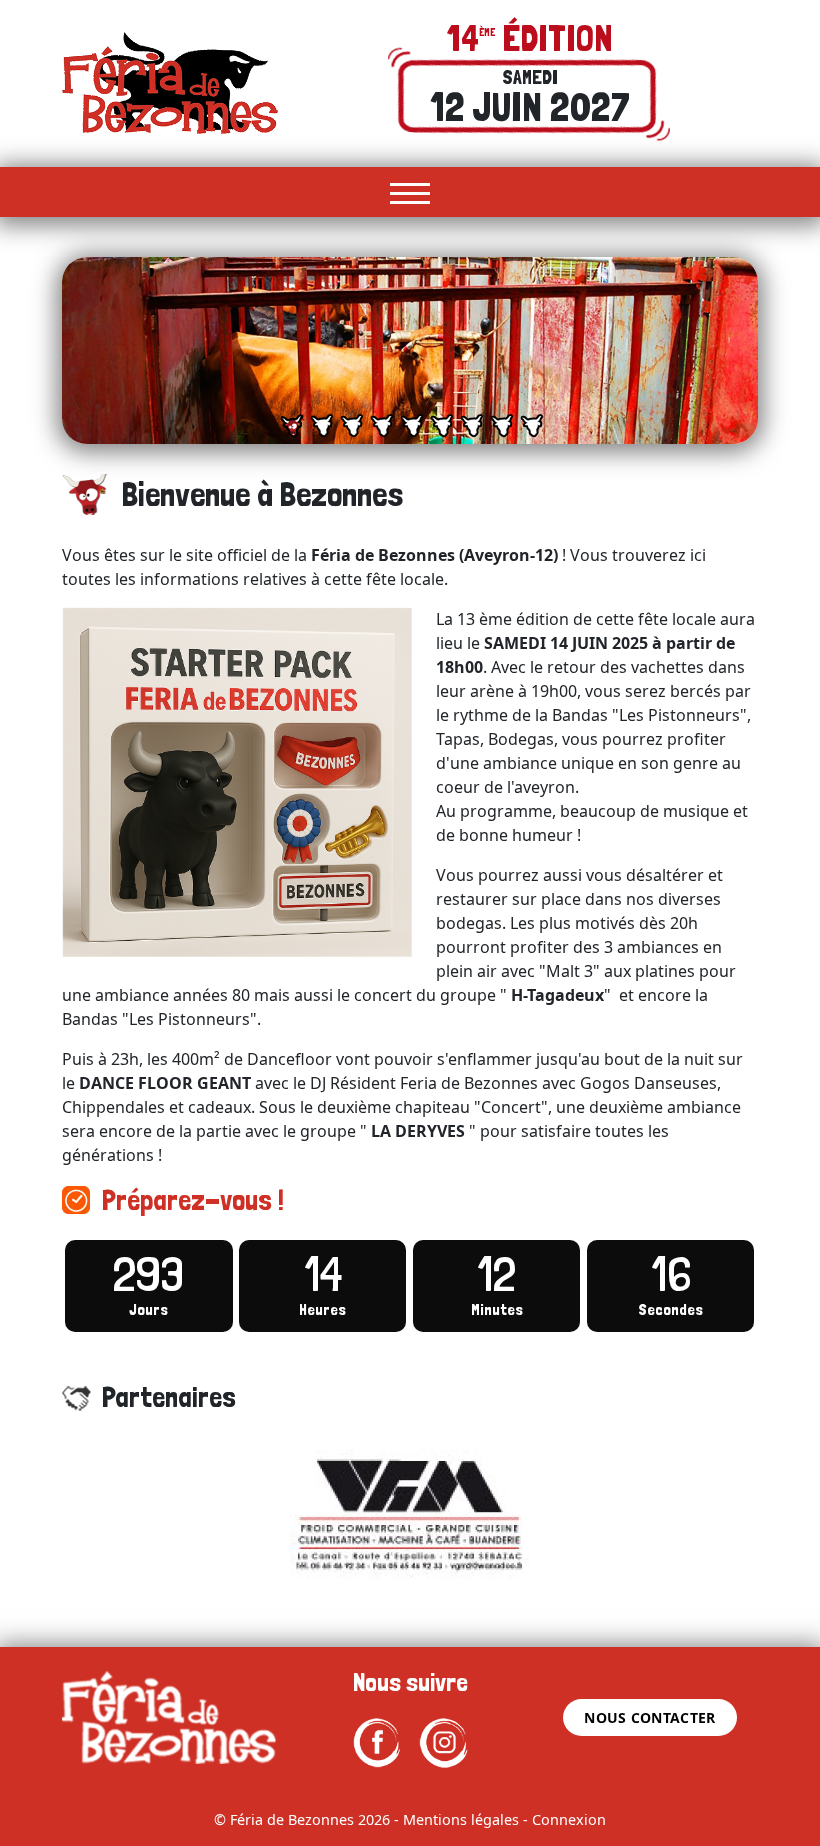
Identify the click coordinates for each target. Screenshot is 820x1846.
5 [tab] (411, 426)
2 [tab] (321, 426)
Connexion (569, 1819)
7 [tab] (471, 426)
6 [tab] (441, 426)
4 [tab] (381, 426)
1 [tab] (291, 426)
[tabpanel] (410, 350)
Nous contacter (649, 1717)
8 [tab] (501, 426)
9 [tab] (531, 426)
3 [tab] (351, 426)
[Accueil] (170, 82)
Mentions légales (461, 1819)
